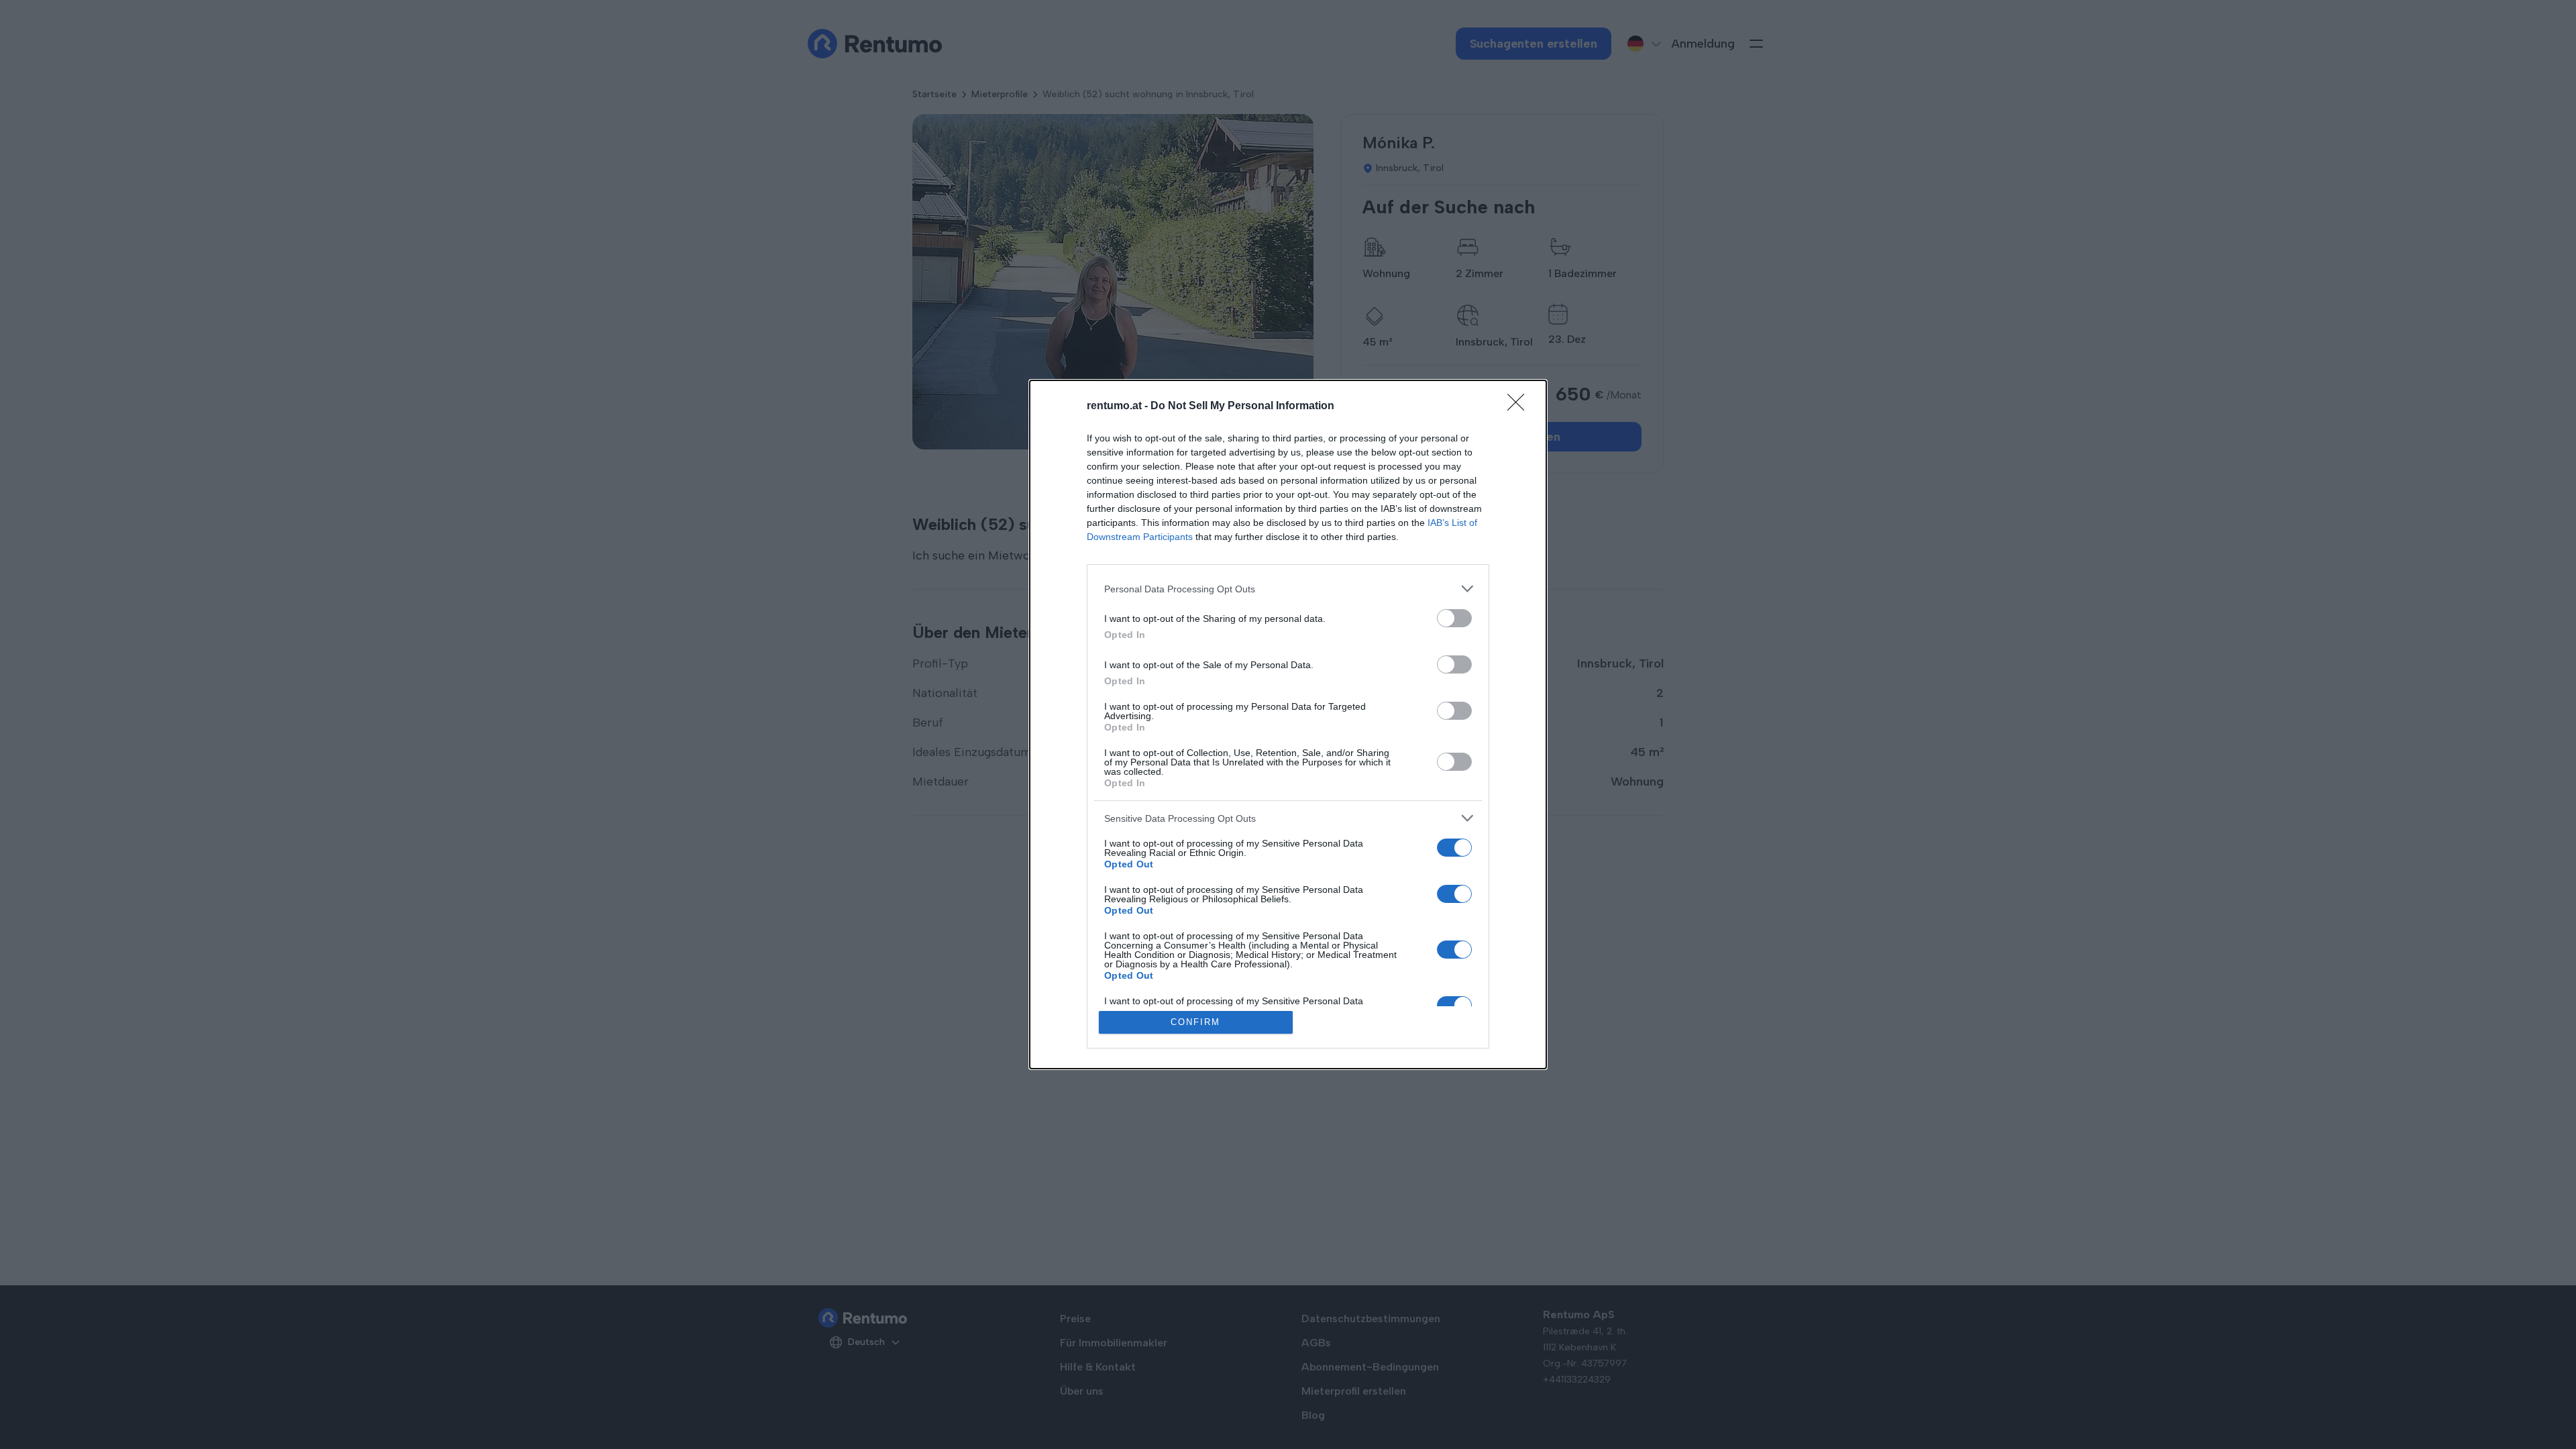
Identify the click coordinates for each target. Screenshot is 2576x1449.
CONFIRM (1195, 1022)
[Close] (1520, 407)
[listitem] (1288, 589)
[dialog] (1288, 724)
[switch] (1454, 618)
